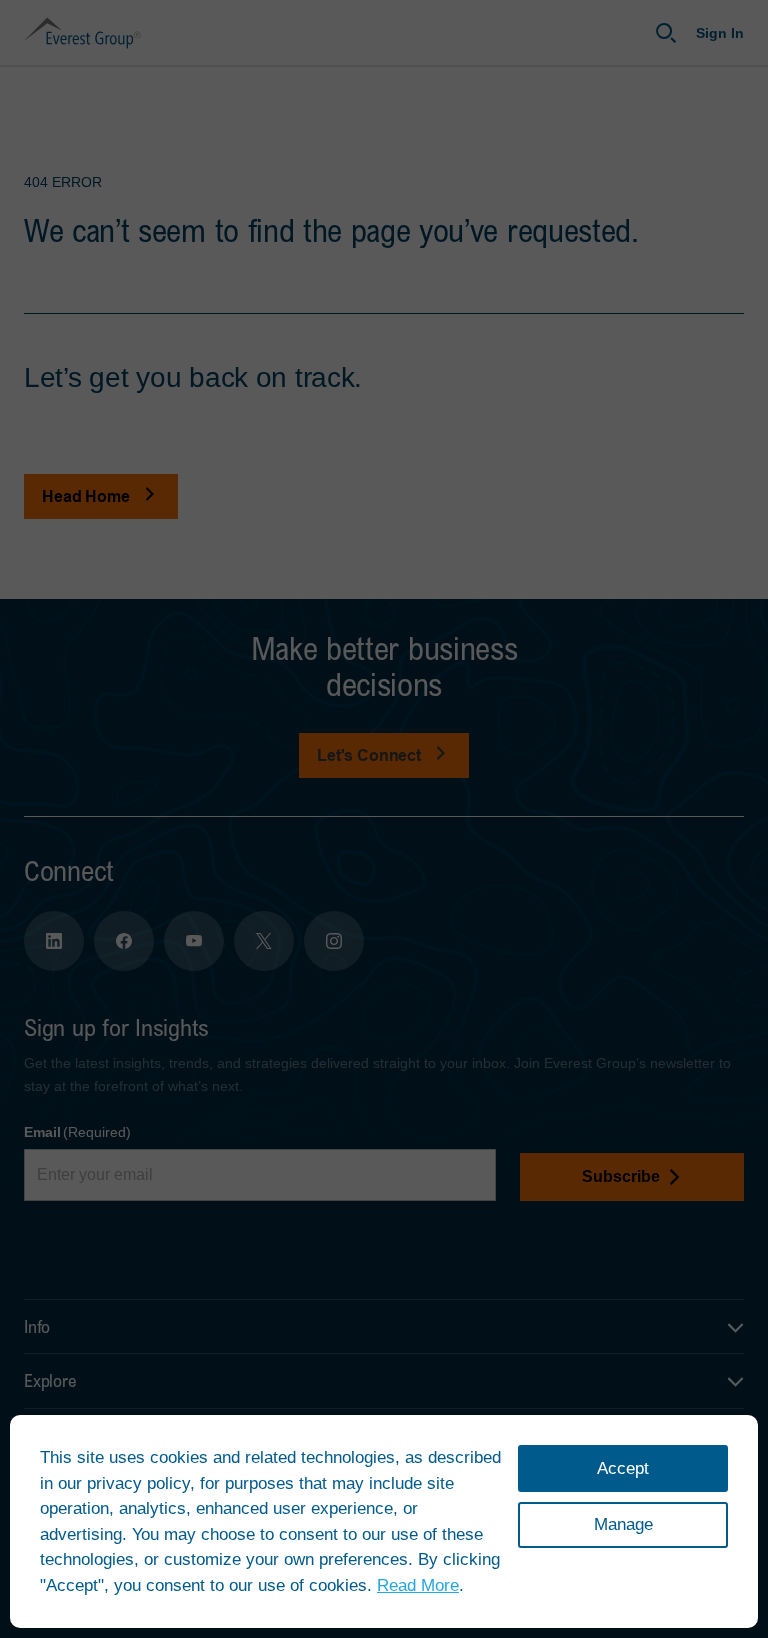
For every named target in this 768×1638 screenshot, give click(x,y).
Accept (623, 1468)
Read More (418, 1585)
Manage (623, 1524)
